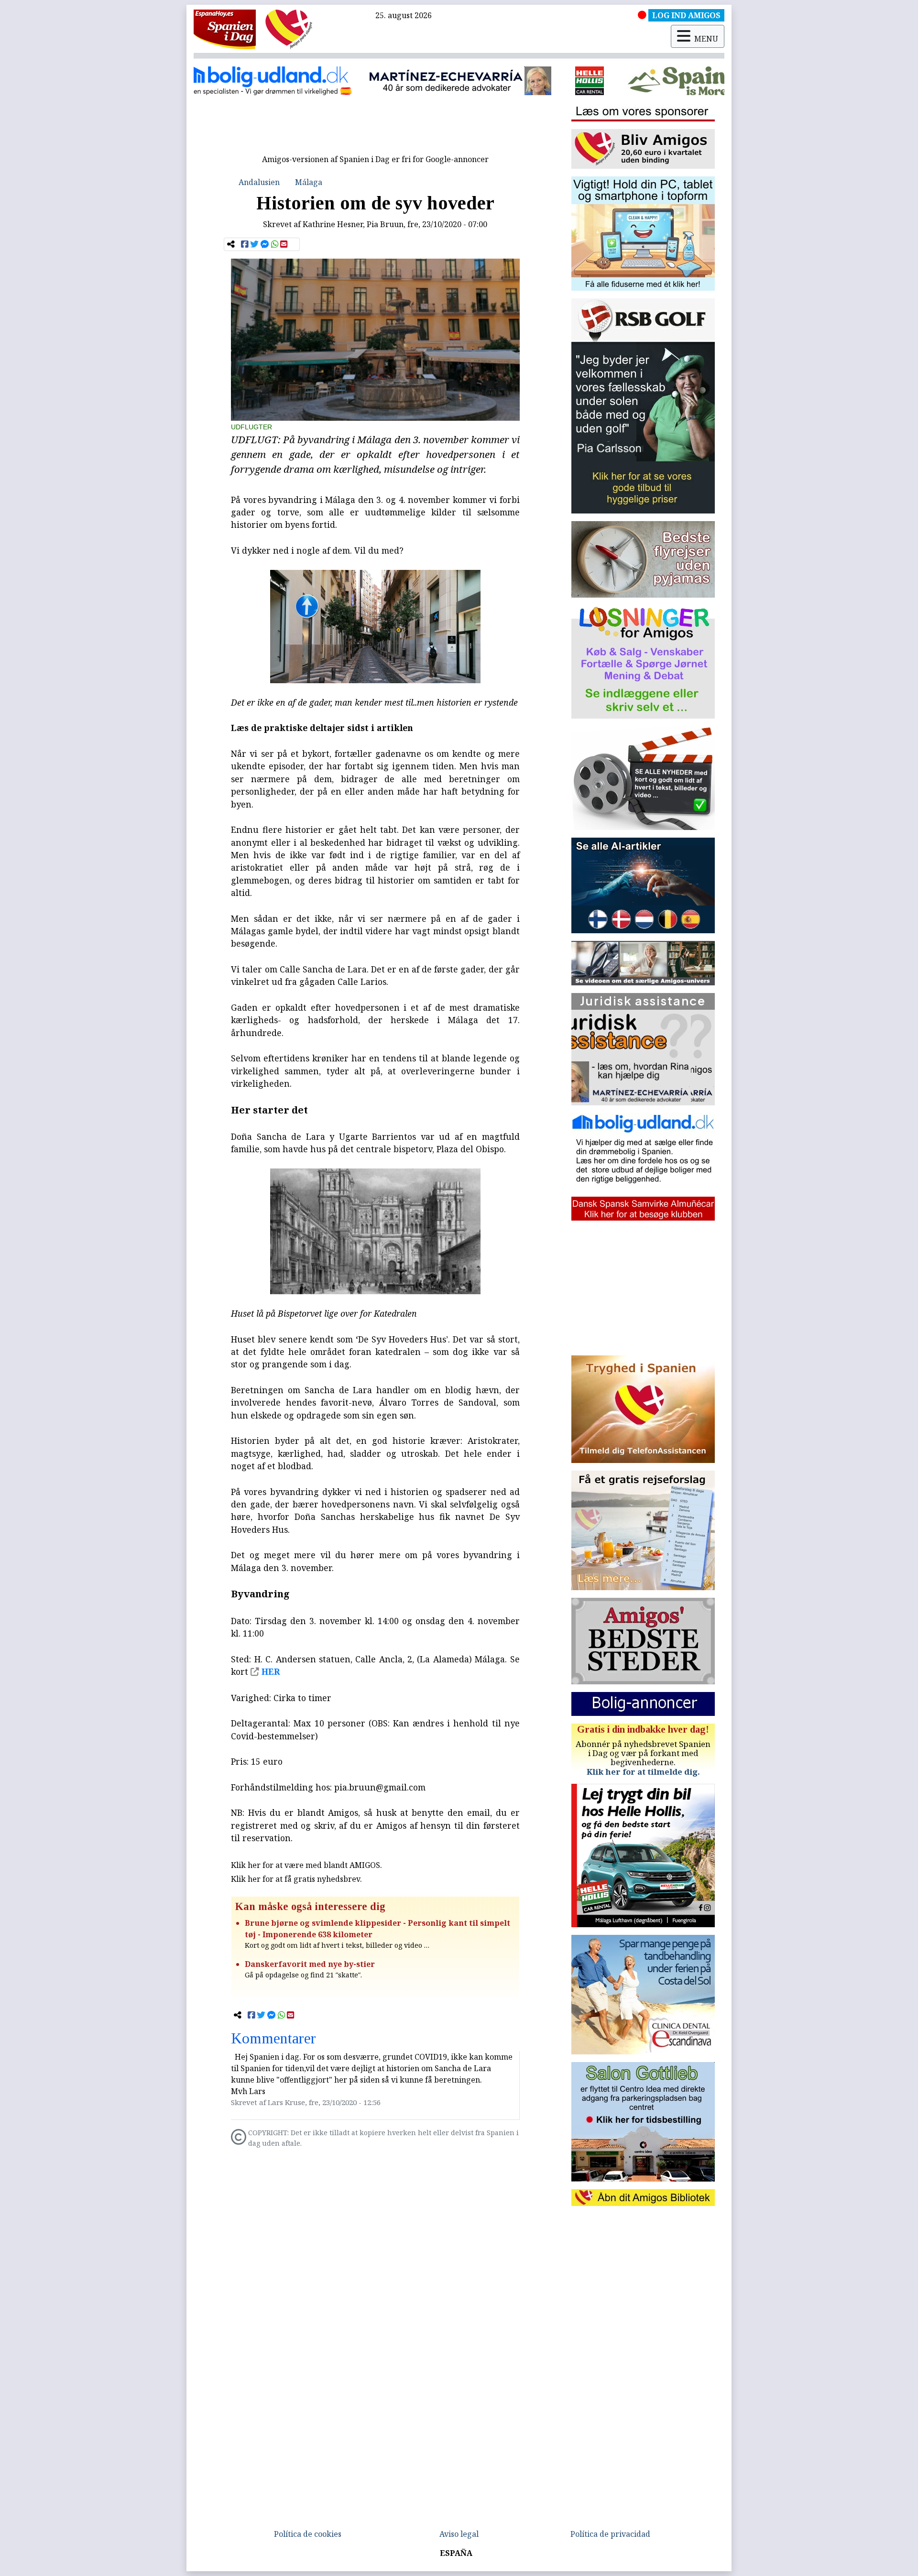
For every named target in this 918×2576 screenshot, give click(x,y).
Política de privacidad (610, 2534)
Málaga (309, 182)
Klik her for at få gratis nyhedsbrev (295, 1879)
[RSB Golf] (656, 81)
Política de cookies (308, 2534)
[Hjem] (225, 29)
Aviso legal (459, 2534)
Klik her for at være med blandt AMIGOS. (306, 1865)
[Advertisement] (375, 128)
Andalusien (259, 182)
